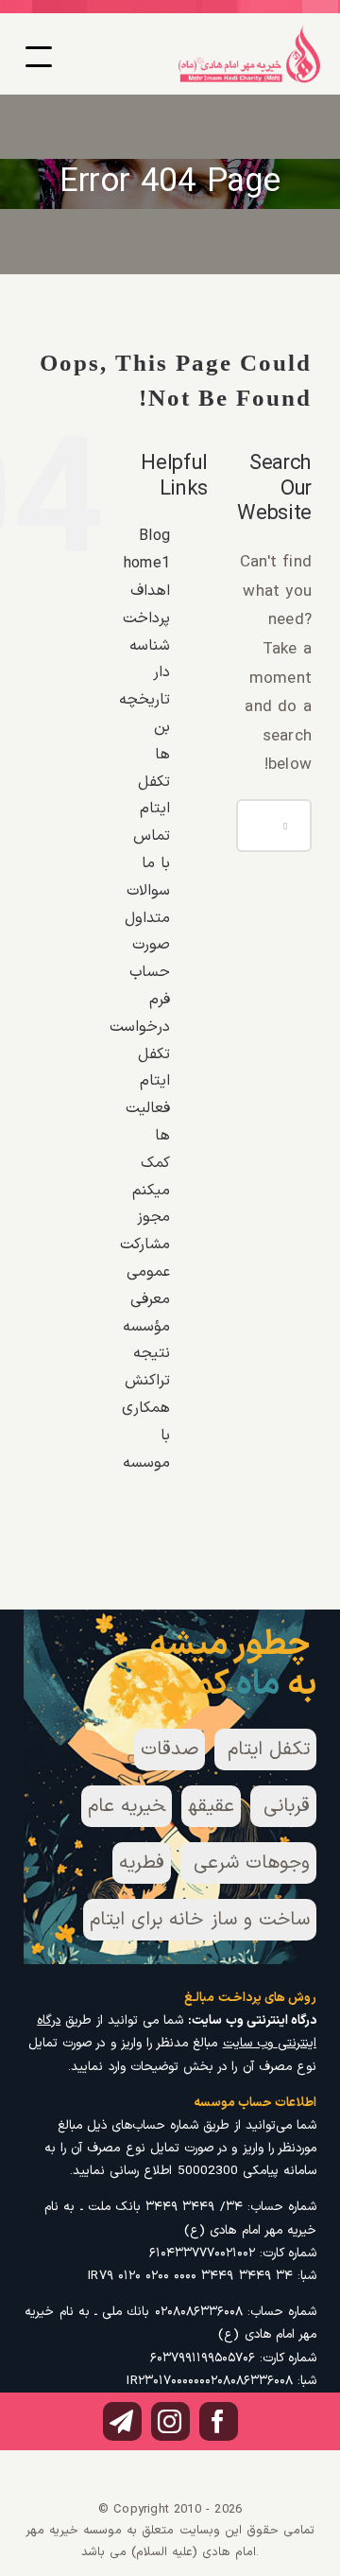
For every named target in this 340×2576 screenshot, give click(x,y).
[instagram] (170, 2421)
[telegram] (122, 2421)
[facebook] (219, 2421)
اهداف (150, 591)
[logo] (249, 32)
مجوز (153, 1217)
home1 (147, 564)
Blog (154, 536)
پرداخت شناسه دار (146, 646)
